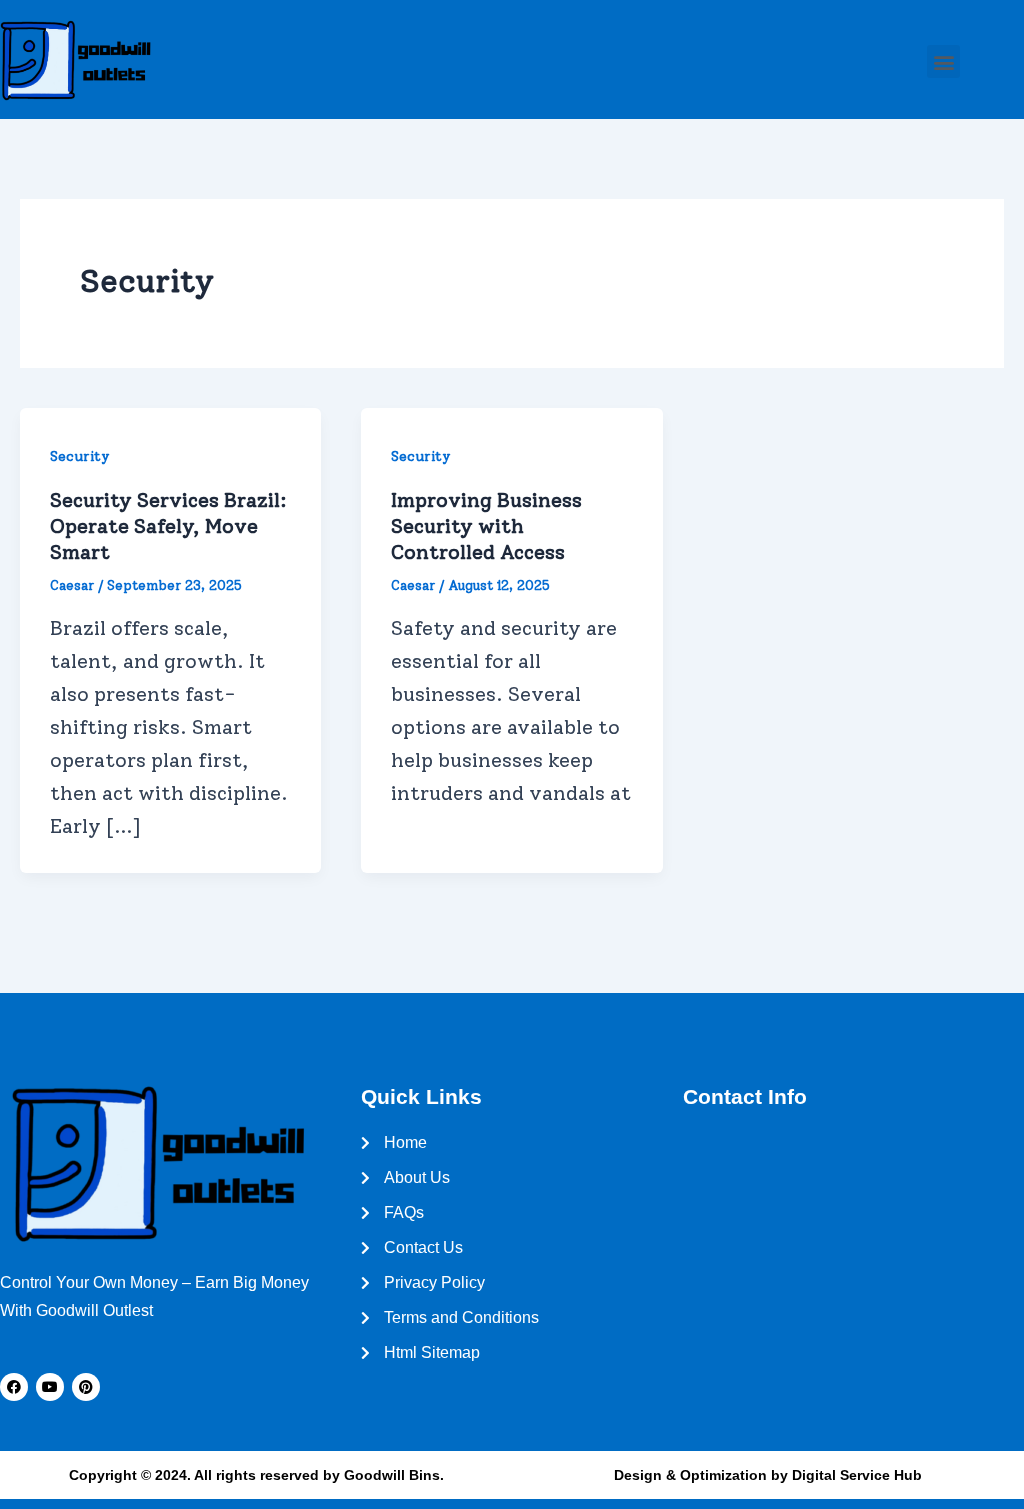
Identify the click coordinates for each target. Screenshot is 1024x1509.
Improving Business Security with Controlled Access (486, 526)
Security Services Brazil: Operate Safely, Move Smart (168, 526)
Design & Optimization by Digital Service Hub (768, 1475)
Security (80, 456)
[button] (943, 61)
